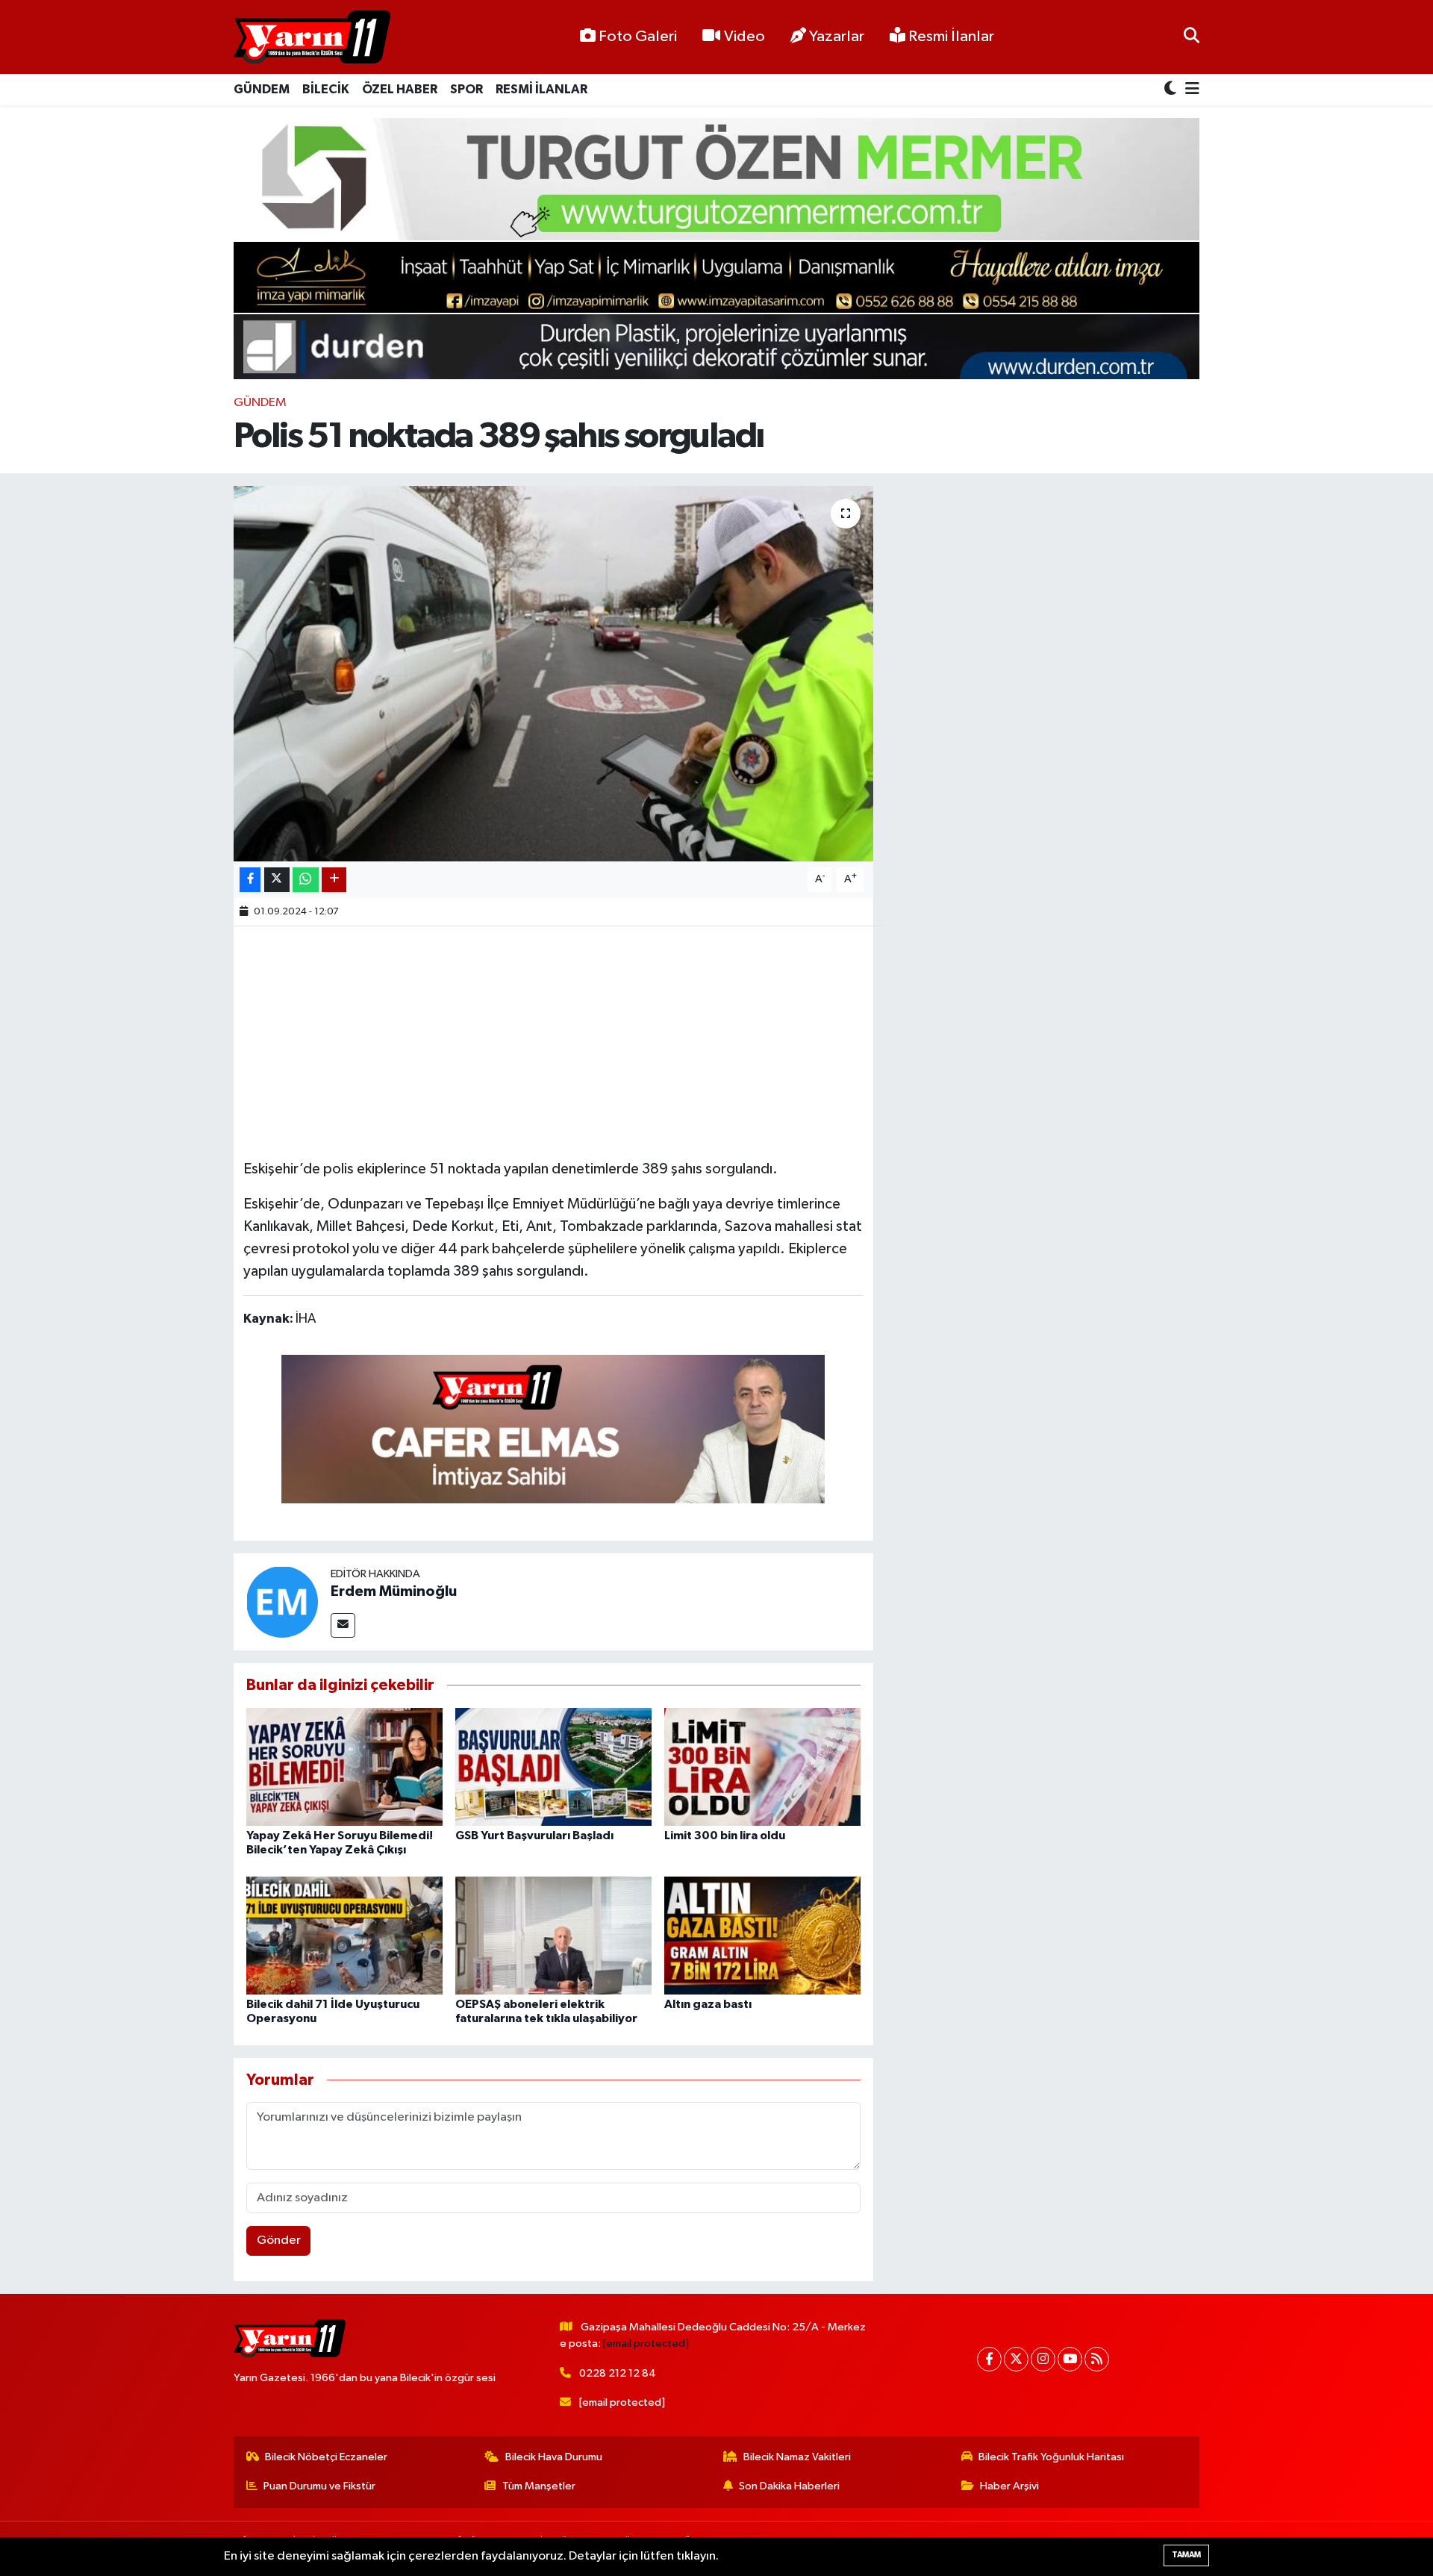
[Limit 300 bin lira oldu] (762, 1766)
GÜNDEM (262, 89)
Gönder (279, 2240)
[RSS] (1097, 2359)
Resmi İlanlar (950, 37)
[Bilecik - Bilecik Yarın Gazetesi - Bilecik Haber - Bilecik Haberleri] (312, 37)
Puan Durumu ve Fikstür (319, 2486)
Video (744, 37)
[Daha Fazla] (334, 880)
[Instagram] (1043, 2359)
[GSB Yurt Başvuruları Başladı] (553, 1766)
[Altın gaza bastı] (762, 1935)
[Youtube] (1070, 2359)
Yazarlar (837, 37)
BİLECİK (326, 89)
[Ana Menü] (1190, 90)
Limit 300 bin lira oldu (725, 1836)
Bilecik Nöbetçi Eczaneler (326, 2457)
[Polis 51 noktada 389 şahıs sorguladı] (553, 673)
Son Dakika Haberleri (789, 2486)
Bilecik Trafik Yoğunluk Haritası (1051, 2457)
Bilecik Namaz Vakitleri (797, 2457)
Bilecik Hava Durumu (554, 2457)
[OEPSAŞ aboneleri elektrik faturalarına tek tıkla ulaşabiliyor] (553, 1935)
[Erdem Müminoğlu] (282, 1602)
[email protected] (646, 2343)
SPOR (466, 89)
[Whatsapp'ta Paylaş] (306, 880)
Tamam (1186, 2555)
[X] (1016, 2359)
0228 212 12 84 (618, 2373)
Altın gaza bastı (708, 2004)
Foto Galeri (638, 37)
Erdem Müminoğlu (394, 1591)
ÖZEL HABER (400, 89)
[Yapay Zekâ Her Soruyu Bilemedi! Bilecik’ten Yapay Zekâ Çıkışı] (344, 1766)
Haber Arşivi (1009, 2486)
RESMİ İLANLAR (541, 89)
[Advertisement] (553, 1041)
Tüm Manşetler (539, 2486)
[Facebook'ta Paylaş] (250, 880)
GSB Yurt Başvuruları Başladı (534, 1836)
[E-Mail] (343, 1625)
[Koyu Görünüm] (1172, 90)
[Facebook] (989, 2359)
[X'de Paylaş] (277, 880)
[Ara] (1192, 37)
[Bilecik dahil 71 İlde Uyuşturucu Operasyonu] (344, 1935)
